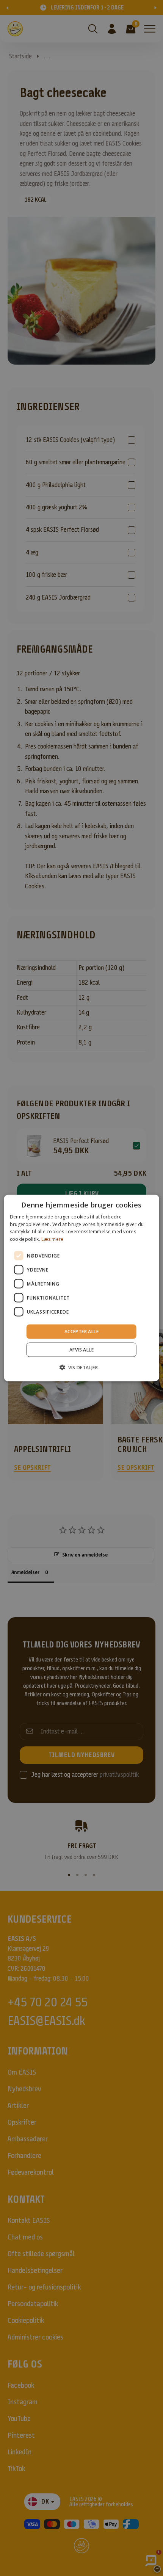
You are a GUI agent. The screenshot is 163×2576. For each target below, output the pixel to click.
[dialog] (82, 1288)
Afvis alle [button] (81, 1350)
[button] (81, 1367)
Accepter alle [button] (81, 1332)
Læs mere (52, 1239)
